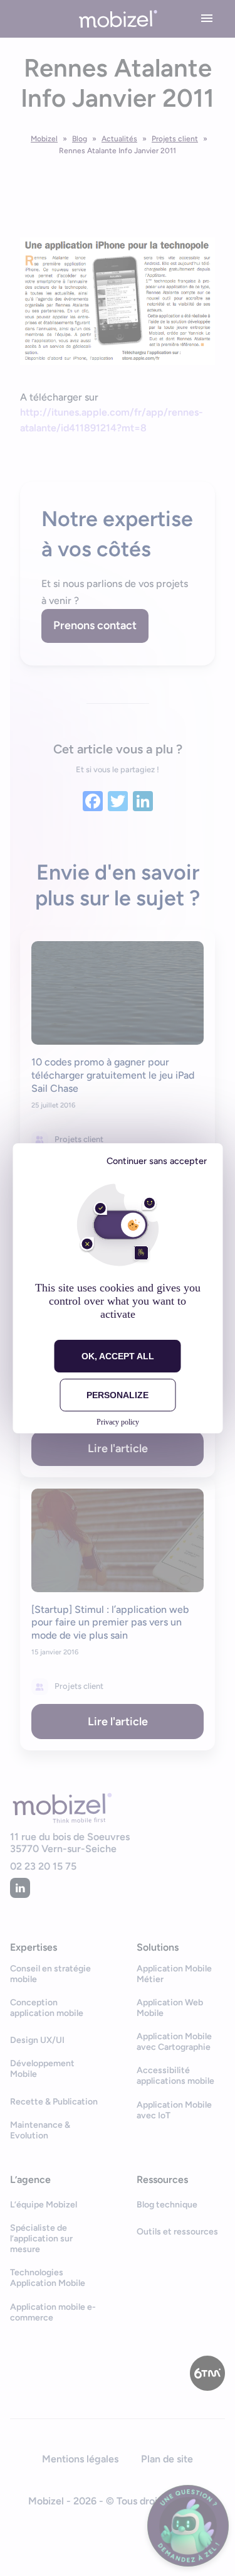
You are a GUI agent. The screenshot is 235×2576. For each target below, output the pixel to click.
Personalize (118, 1395)
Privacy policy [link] (118, 1422)
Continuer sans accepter (157, 1161)
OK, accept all (118, 1356)
